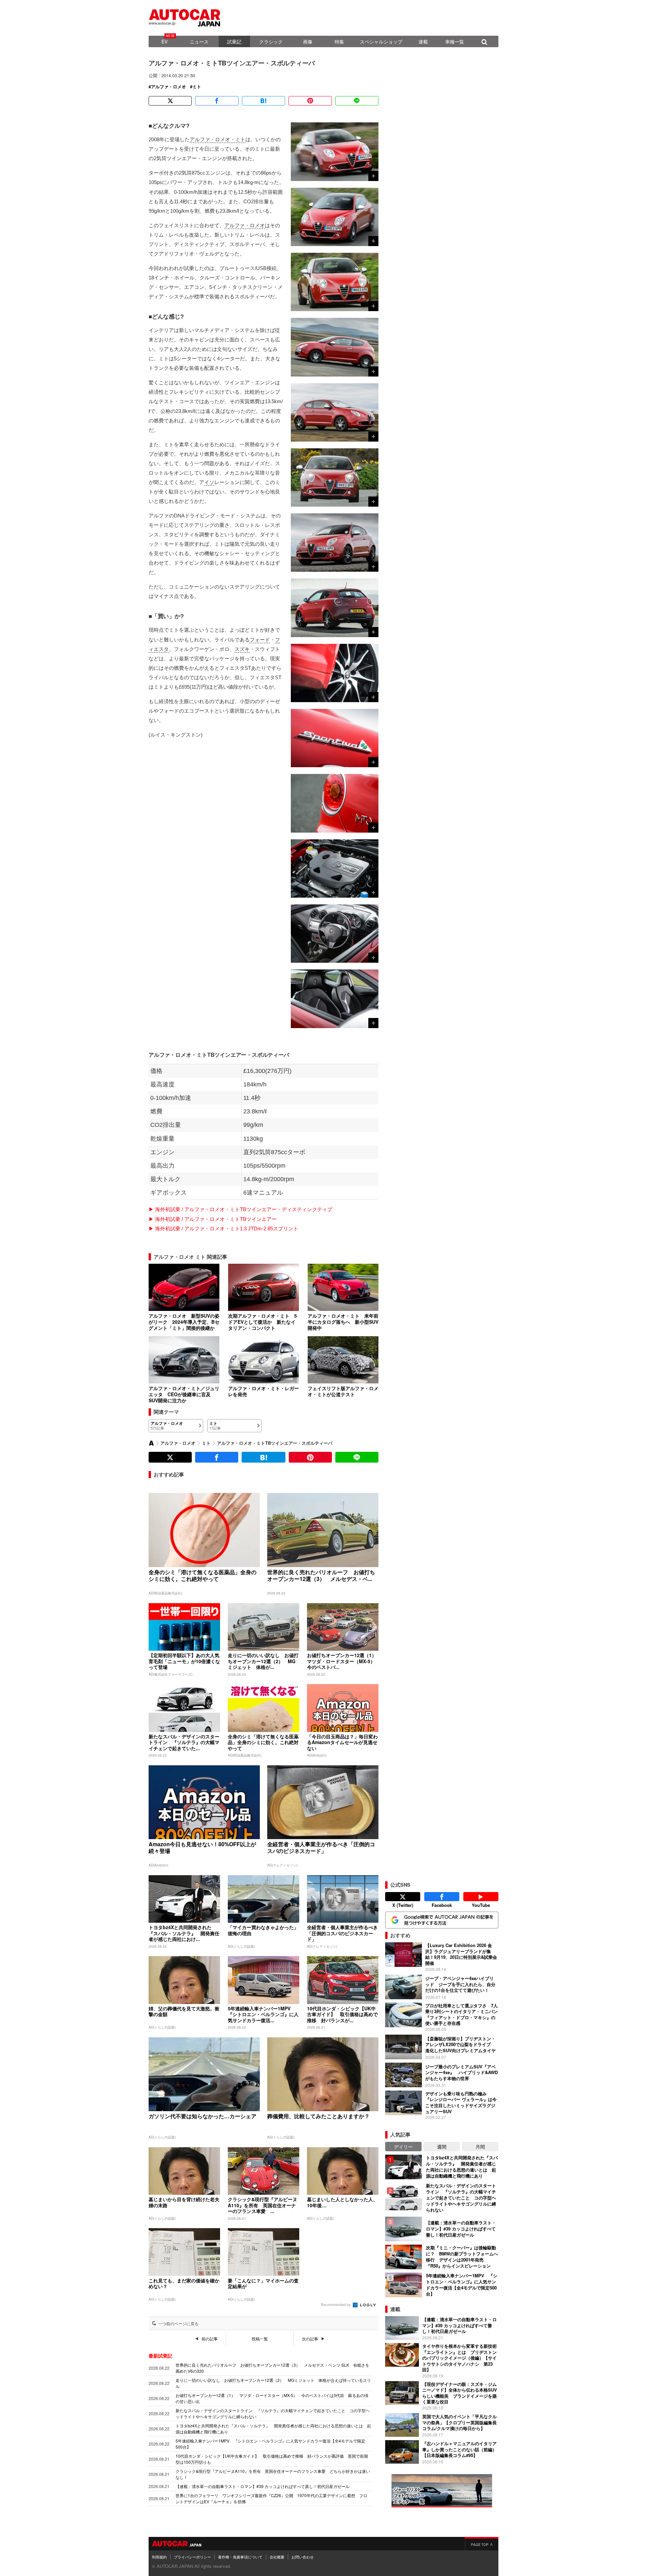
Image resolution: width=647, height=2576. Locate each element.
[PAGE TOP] (482, 2544)
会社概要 (277, 2557)
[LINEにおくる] (357, 101)
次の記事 (310, 2339)
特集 (339, 41)
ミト (197, 87)
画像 (308, 41)
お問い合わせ (303, 2557)
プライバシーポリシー (192, 2557)
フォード (260, 640)
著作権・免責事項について (240, 2557)
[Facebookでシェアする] (217, 101)
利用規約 (159, 2557)
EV (164, 41)
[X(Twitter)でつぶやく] (170, 101)
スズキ (242, 649)
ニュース (199, 41)
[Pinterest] (310, 101)
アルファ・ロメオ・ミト (218, 139)
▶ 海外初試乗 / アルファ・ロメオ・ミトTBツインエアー (213, 1219)
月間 (480, 2147)
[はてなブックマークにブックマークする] (264, 101)
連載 (423, 41)
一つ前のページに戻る (178, 2324)
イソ (209, 482)
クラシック (271, 41)
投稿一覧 (260, 2339)
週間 (442, 2147)
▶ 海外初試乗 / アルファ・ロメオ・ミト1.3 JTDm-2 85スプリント (223, 1229)
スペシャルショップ (381, 41)
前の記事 (210, 2339)
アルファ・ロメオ (168, 87)
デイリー (403, 2147)
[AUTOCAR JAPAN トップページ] (151, 1443)
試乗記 (234, 41)
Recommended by (336, 2304)
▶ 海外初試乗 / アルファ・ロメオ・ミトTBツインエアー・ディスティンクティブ (240, 1209)
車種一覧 (455, 41)
